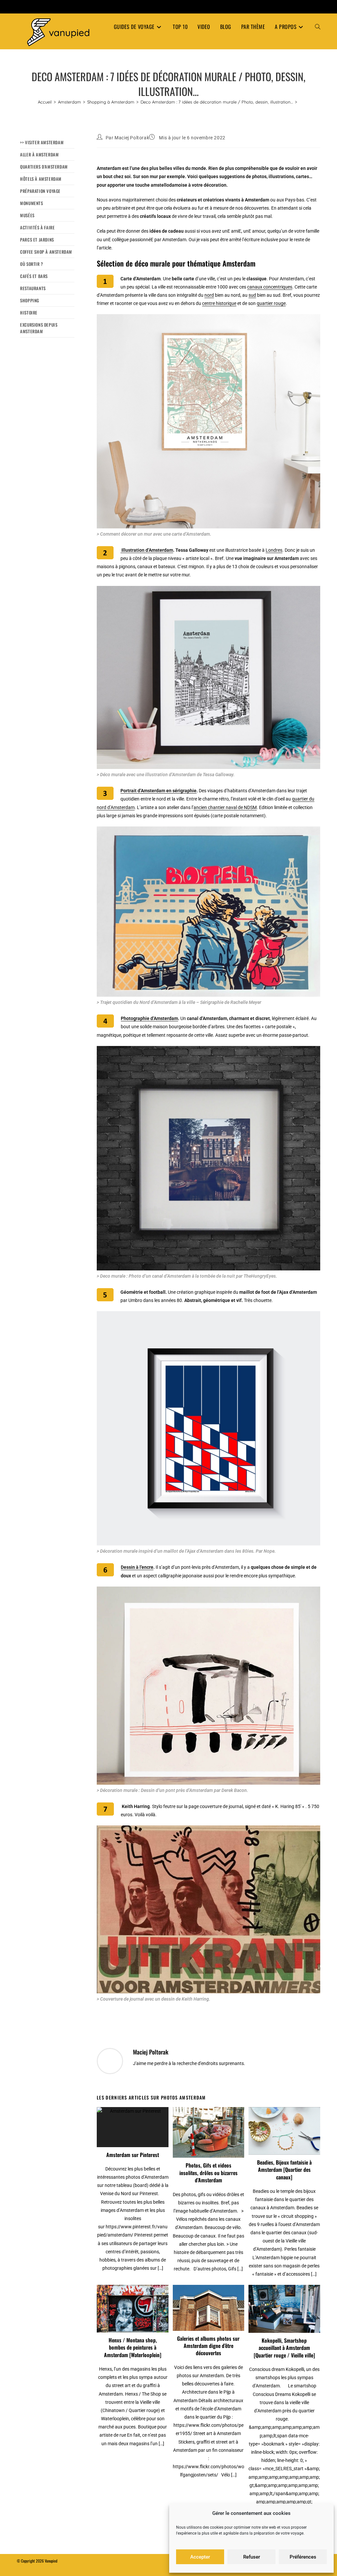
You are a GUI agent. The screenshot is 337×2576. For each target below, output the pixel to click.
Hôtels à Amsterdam (41, 179)
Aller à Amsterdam (39, 154)
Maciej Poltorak (132, 138)
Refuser (252, 2557)
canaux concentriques (270, 287)
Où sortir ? (32, 264)
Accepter (200, 2557)
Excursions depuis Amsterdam (39, 328)
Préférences (303, 2557)
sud (252, 295)
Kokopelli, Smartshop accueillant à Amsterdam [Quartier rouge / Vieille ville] (284, 2348)
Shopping (30, 300)
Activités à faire (37, 227)
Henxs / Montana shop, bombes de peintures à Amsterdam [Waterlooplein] (133, 2347)
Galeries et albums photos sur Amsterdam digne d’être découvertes (208, 2346)
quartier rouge (271, 303)
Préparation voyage (40, 191)
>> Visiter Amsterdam (42, 142)
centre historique (219, 303)
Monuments (31, 203)
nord (209, 295)
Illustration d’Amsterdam (147, 550)
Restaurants (33, 288)
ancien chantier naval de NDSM (225, 807)
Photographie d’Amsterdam (149, 1018)
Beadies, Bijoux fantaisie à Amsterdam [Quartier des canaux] (284, 2170)
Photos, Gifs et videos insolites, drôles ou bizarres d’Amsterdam (208, 2173)
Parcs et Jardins (37, 240)
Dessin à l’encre (137, 1567)
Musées (27, 215)
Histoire (29, 313)
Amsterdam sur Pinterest (133, 2155)
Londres (274, 550)
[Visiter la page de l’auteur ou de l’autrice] (110, 2060)
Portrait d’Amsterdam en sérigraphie (158, 791)
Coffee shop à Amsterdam (46, 252)
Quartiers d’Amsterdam (44, 167)
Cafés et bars (34, 276)
